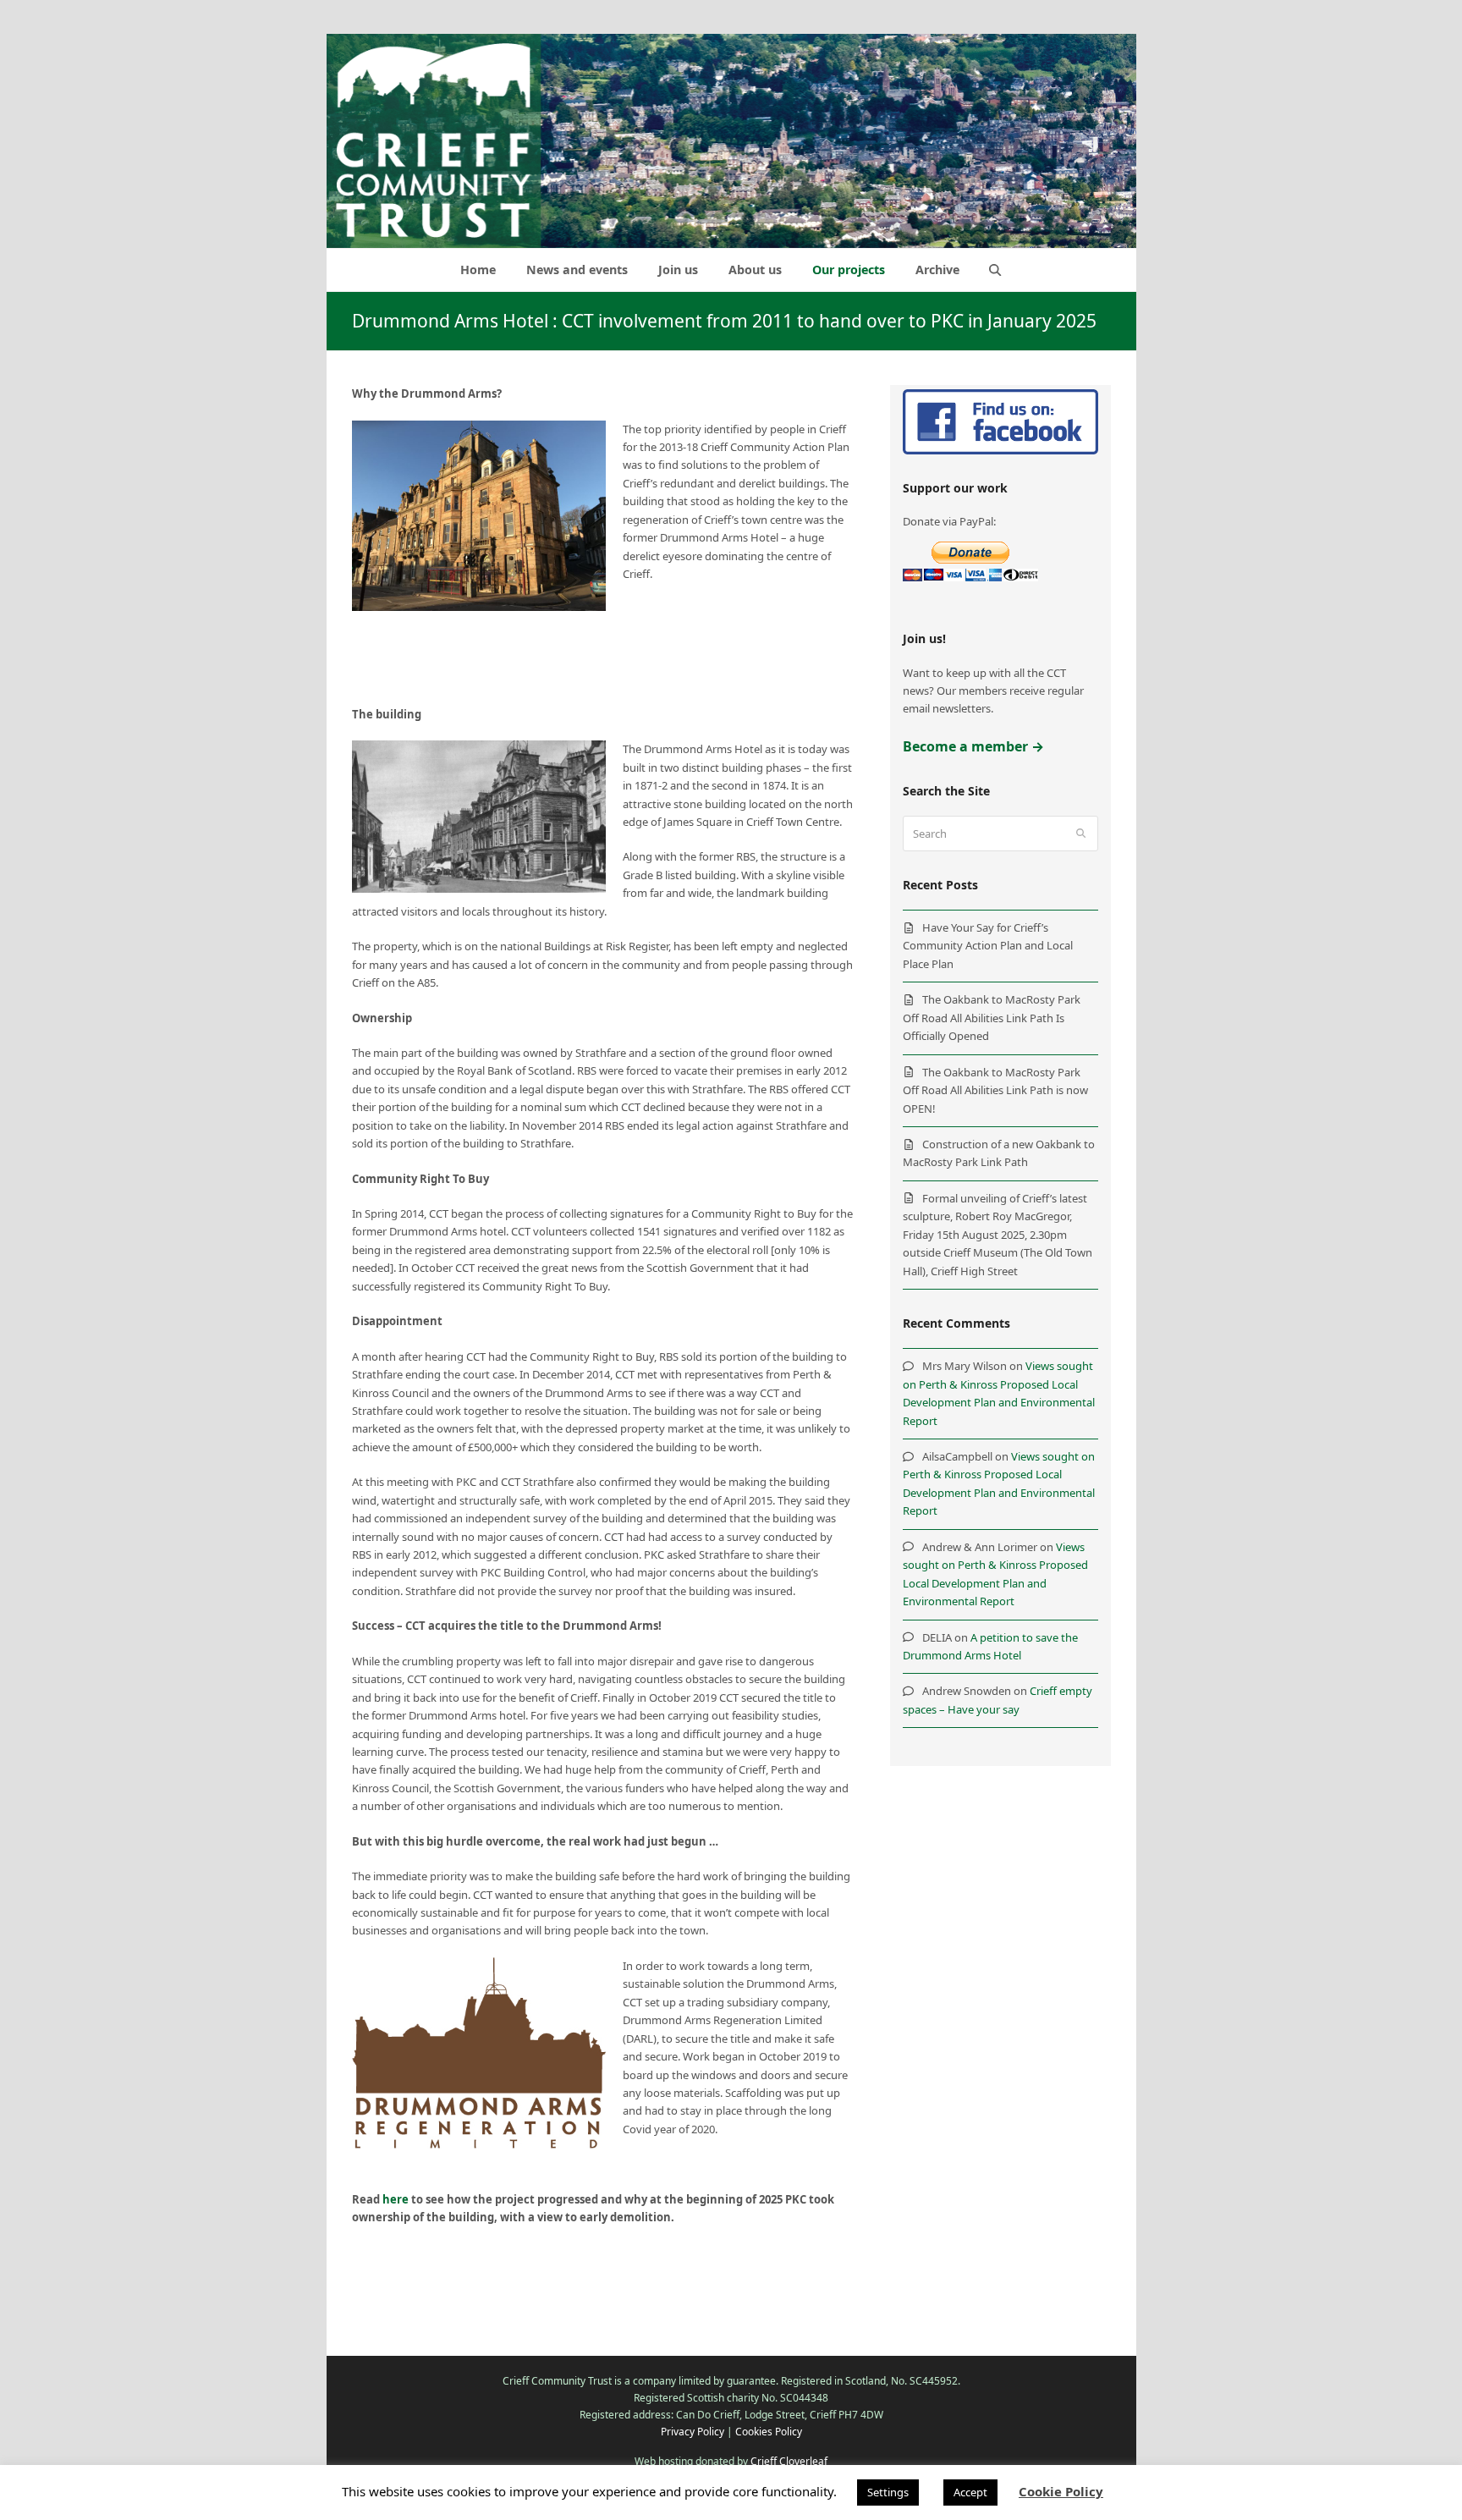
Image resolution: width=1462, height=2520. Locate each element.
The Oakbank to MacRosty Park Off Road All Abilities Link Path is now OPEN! (995, 1090)
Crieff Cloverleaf (789, 2461)
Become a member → (973, 746)
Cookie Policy (1061, 2491)
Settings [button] (888, 2492)
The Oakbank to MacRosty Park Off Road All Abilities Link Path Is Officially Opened (992, 1018)
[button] (995, 270)
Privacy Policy (693, 2432)
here (396, 2199)
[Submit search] (1081, 834)
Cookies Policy (769, 2432)
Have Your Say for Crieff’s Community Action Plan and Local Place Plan (988, 946)
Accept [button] (970, 2492)
